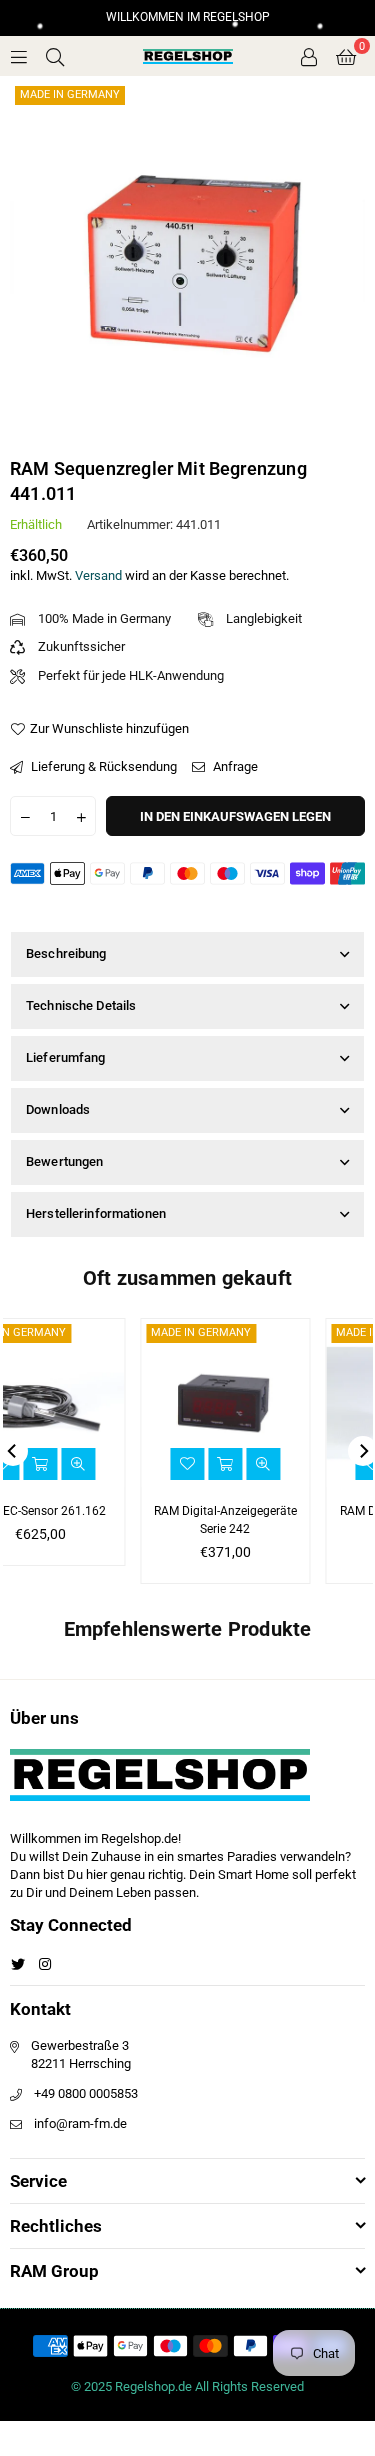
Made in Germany (70, 94)
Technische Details (81, 1005)
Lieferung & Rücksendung (102, 766)
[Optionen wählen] (118, 1464)
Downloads (58, 1109)
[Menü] (19, 55)
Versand (98, 575)
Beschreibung (66, 953)
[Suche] (55, 55)
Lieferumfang (66, 1057)
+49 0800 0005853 (86, 2093)
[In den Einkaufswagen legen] (303, 1464)
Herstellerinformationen (96, 1213)
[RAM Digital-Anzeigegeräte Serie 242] (118, 1403)
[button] (346, 56)
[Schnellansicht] (156, 1464)
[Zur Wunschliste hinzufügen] (80, 1464)
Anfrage (234, 766)
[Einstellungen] (309, 56)
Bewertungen (64, 1161)
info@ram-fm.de (80, 2123)
